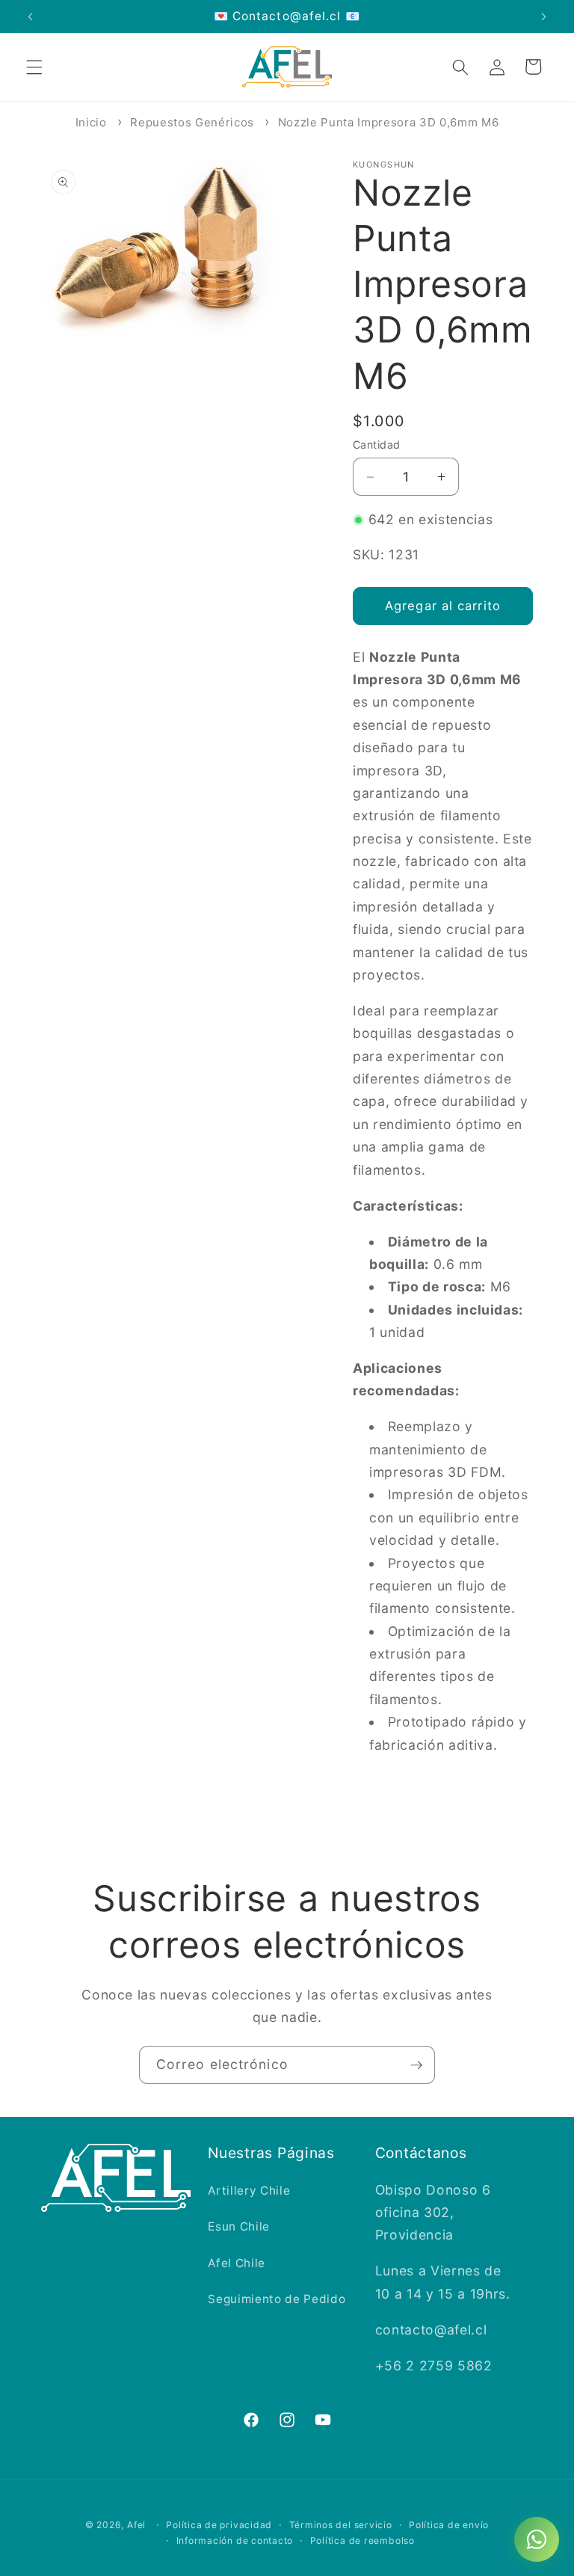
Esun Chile (239, 2226)
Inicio (91, 122)
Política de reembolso (362, 2540)
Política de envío (449, 2525)
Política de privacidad (219, 2525)
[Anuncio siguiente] (543, 16)
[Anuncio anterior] (31, 16)
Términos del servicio (341, 2525)
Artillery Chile (249, 2191)
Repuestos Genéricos (192, 122)
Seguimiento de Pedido (277, 2299)
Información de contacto (235, 2540)
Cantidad (377, 445)
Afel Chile (237, 2263)
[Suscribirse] (416, 2065)
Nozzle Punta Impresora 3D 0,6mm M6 (388, 122)
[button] (34, 67)
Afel (136, 2525)
